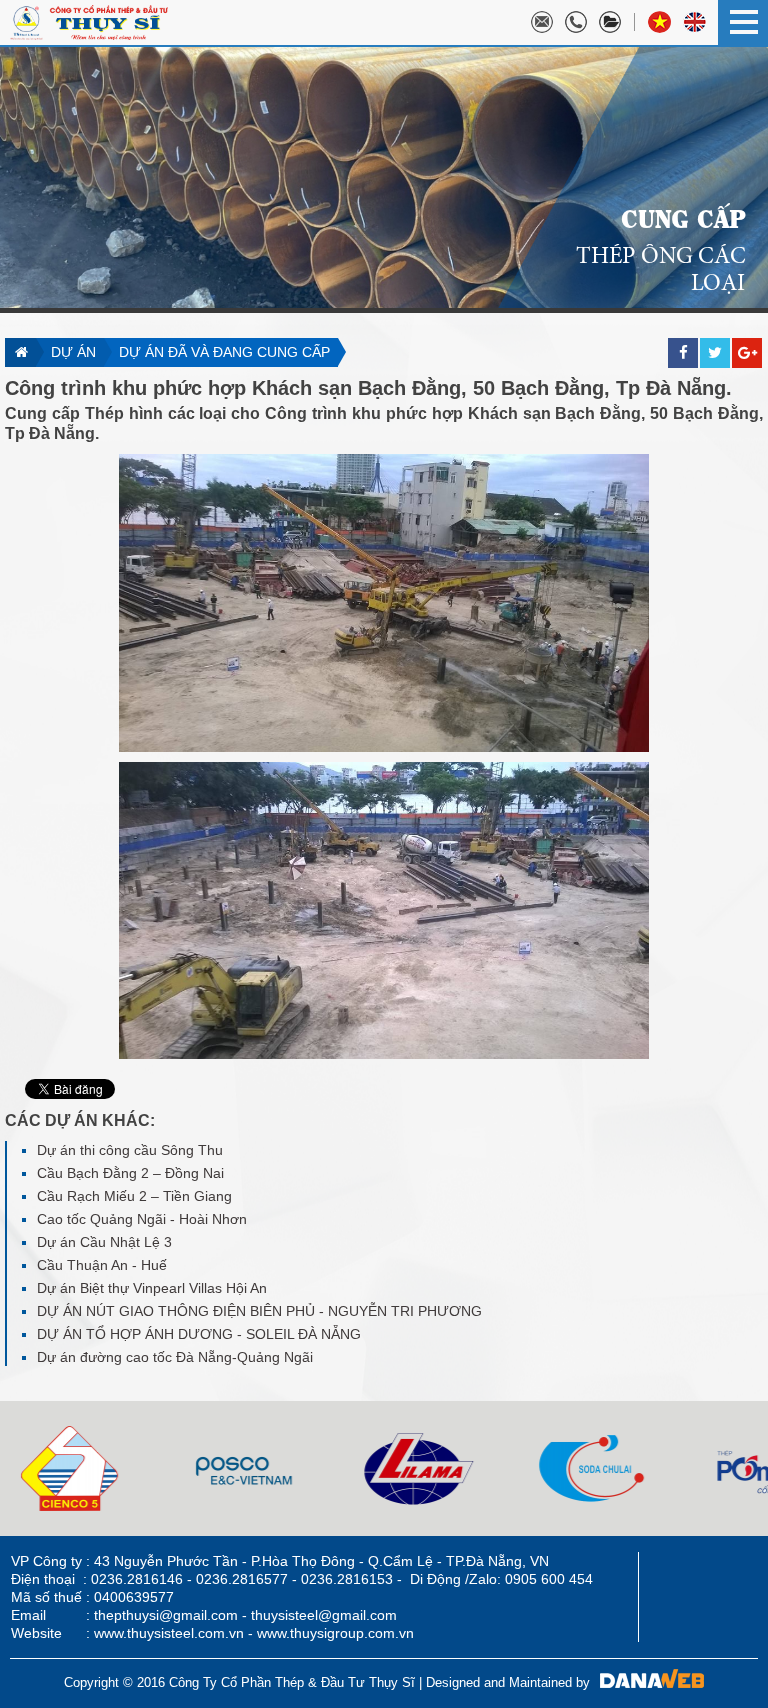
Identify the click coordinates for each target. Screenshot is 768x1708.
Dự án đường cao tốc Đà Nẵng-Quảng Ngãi (175, 1357)
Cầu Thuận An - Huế (102, 1265)
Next (16, 1469)
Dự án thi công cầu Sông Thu (130, 1150)
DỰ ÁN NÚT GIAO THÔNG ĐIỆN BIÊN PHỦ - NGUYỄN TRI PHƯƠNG (259, 1311)
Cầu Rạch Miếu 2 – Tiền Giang (134, 1196)
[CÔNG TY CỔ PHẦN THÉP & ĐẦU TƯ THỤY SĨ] (89, 21)
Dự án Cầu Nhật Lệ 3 (104, 1242)
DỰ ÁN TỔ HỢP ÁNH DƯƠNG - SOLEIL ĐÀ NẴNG (199, 1334)
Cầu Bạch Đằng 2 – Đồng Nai (130, 1173)
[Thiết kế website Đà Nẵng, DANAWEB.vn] (647, 1682)
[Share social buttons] (715, 323)
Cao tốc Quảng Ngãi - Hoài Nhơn (142, 1219)
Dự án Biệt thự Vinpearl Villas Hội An (152, 1288)
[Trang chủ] (20, 352)
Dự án (73, 352)
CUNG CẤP (683, 217)
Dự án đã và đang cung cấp (224, 352)
